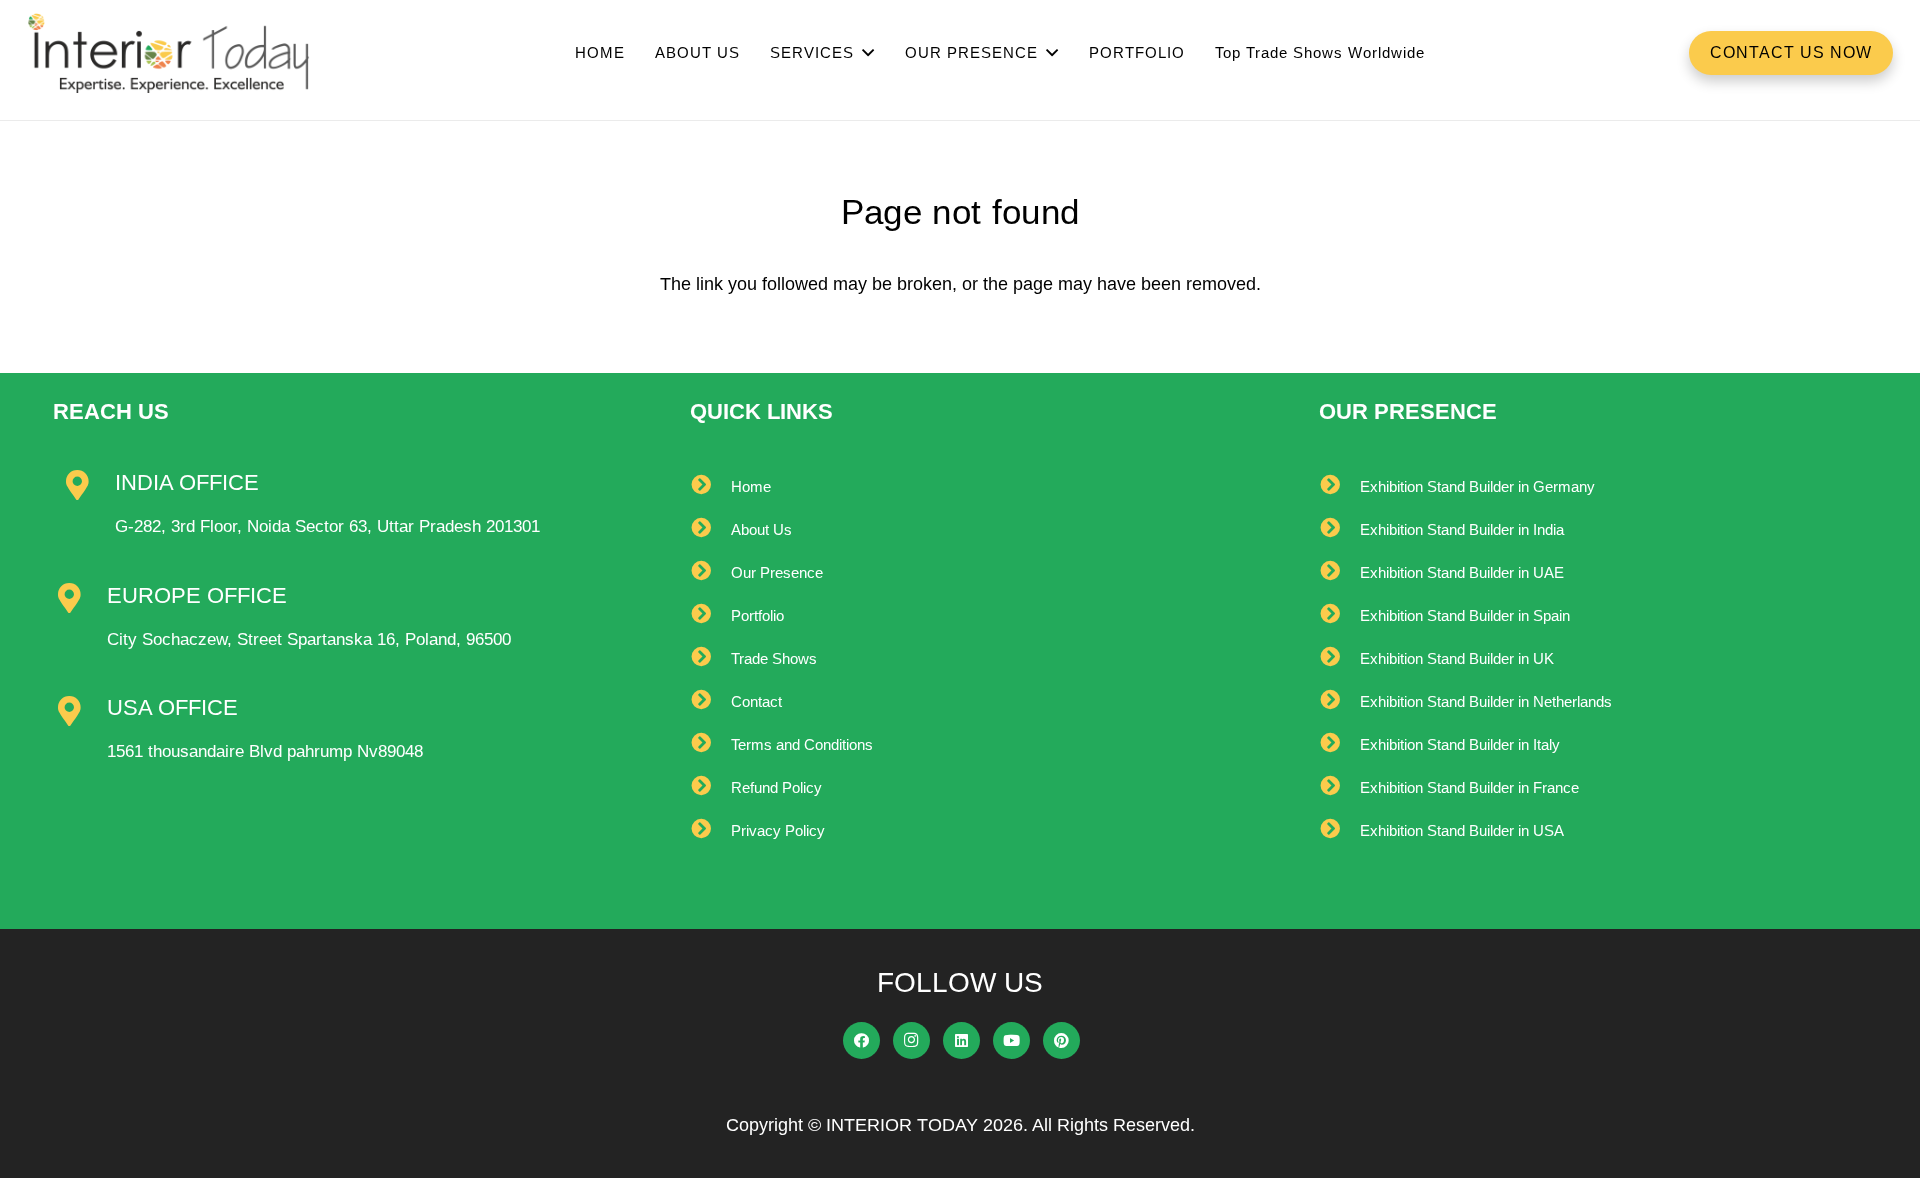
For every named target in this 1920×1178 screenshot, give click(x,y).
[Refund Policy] (710, 787)
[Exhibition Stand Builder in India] (1339, 529)
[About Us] (710, 529)
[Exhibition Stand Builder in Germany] (1339, 486)
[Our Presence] (710, 572)
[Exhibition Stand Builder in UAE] (1339, 572)
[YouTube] (1012, 1041)
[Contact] (710, 701)
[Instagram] (912, 1041)
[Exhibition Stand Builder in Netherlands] (1339, 701)
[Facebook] (862, 1041)
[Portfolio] (710, 615)
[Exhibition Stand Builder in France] (1339, 787)
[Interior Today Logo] (169, 53)
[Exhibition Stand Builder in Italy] (1339, 744)
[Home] (710, 486)
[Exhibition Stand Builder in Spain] (1339, 615)
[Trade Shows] (710, 658)
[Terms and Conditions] (710, 744)
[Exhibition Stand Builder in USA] (1339, 830)
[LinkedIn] (962, 1041)
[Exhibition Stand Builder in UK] (1339, 658)
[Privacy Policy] (710, 830)
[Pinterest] (1062, 1041)
